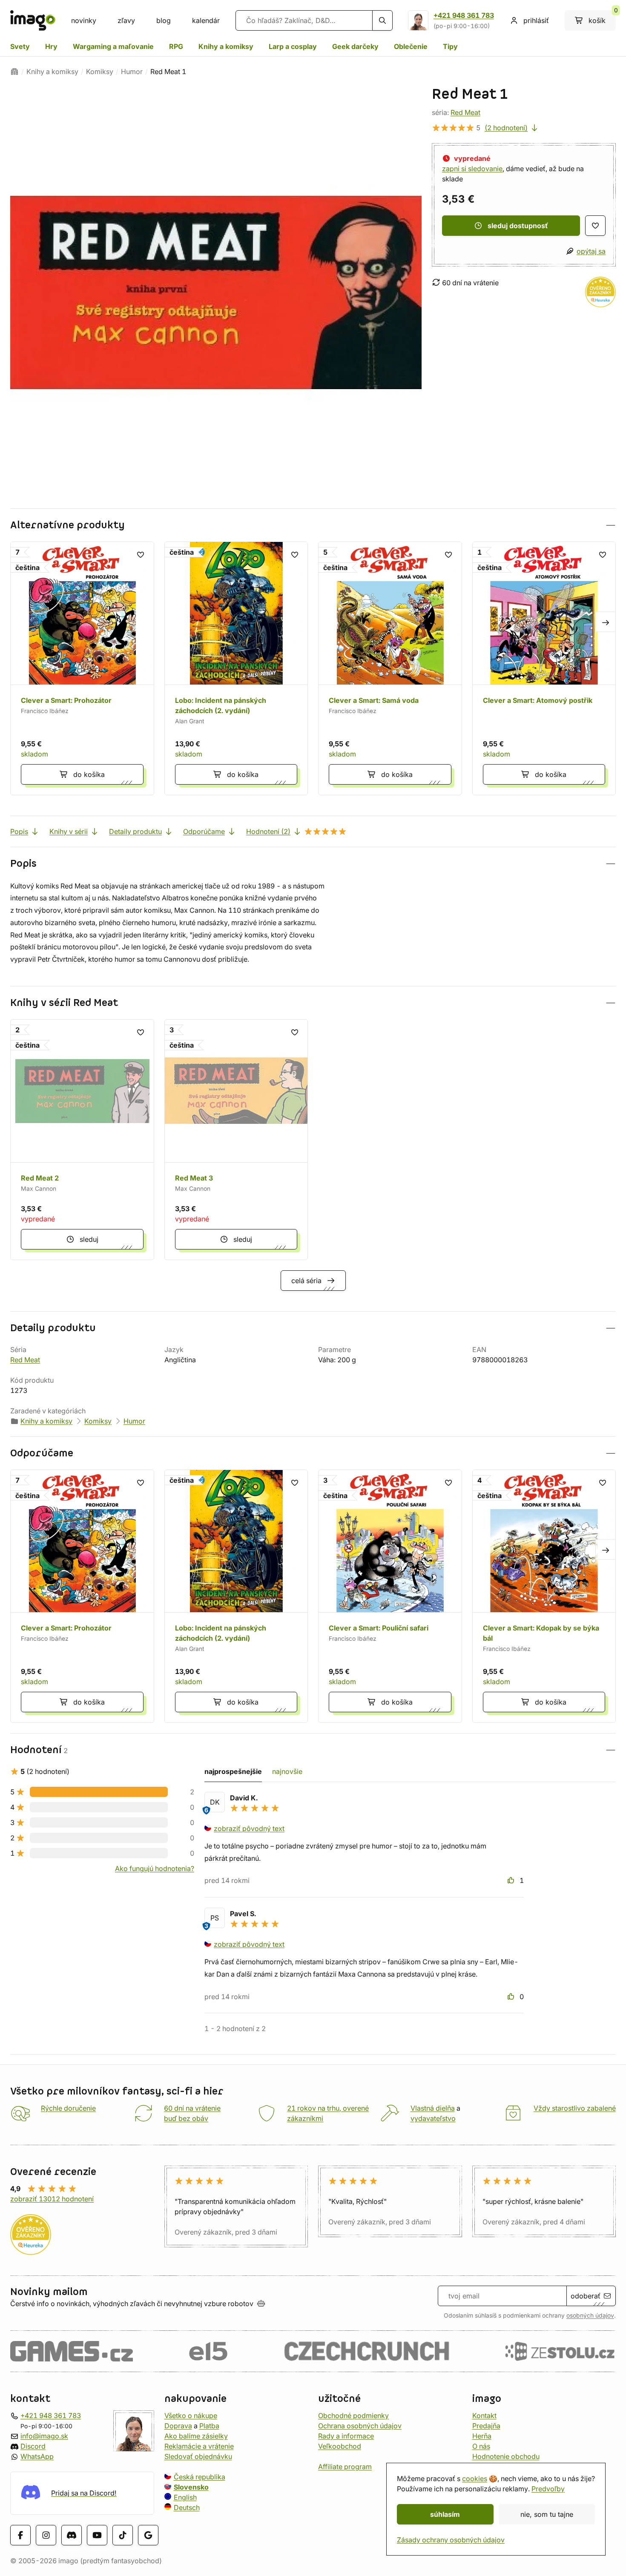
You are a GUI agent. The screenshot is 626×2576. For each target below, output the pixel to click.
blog (164, 20)
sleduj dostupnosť (518, 226)
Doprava (178, 2426)
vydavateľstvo (433, 2118)
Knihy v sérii (69, 831)
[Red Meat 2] (82, 1140)
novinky (84, 20)
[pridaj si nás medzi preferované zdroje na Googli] (148, 2535)
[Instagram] (46, 2535)
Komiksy (100, 72)
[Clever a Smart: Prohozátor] (82, 668)
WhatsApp (37, 2456)
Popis (19, 831)
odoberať (586, 2296)
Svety (20, 46)
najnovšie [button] (287, 1771)
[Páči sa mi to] (512, 1880)
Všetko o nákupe (191, 2416)
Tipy (450, 46)
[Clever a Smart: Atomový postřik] (544, 668)
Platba (209, 2426)
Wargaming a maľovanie (113, 46)
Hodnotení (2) (268, 831)
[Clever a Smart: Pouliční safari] (390, 1596)
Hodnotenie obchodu (506, 2456)
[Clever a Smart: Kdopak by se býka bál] (544, 1596)
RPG (176, 46)
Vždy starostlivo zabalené (575, 2108)
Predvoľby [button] (548, 2489)
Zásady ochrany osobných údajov (451, 2540)
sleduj (89, 1239)
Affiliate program (345, 2467)
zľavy (126, 20)
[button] (313, 525)
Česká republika (200, 2477)
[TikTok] (123, 2535)
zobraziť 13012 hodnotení (52, 2199)
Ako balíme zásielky (196, 2436)
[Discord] (72, 2535)
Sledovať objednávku (198, 2456)
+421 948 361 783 (464, 15)
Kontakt (484, 2416)
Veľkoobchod (340, 2446)
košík (602, 17)
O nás (481, 2446)
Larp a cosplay (293, 46)
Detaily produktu (135, 831)
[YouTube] (97, 2535)
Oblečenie (411, 46)
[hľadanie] (382, 20)
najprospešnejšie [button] (233, 1771)
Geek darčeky (355, 46)
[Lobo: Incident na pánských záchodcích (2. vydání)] (236, 668)
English (185, 2497)
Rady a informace (346, 2436)
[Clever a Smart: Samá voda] (390, 668)
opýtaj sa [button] (591, 251)
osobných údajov (590, 2315)
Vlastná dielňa (433, 2108)
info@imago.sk (44, 2436)
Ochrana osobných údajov (360, 2426)
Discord (33, 2446)
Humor (132, 72)
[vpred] (606, 622)
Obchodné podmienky (353, 2416)
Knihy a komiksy (226, 46)
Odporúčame (204, 831)
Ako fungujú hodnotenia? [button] (155, 1868)
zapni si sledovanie (472, 169)
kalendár (206, 20)
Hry (51, 46)
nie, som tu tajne (547, 2514)
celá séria (306, 1281)
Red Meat (465, 112)
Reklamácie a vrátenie (199, 2446)
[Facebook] (20, 2535)
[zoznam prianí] (595, 226)
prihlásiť (536, 20)
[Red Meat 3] (236, 1140)
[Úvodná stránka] (14, 72)
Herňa (482, 2436)
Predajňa (486, 2426)
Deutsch (187, 2507)
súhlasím (445, 2514)
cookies (475, 2479)
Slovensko (191, 2487)
